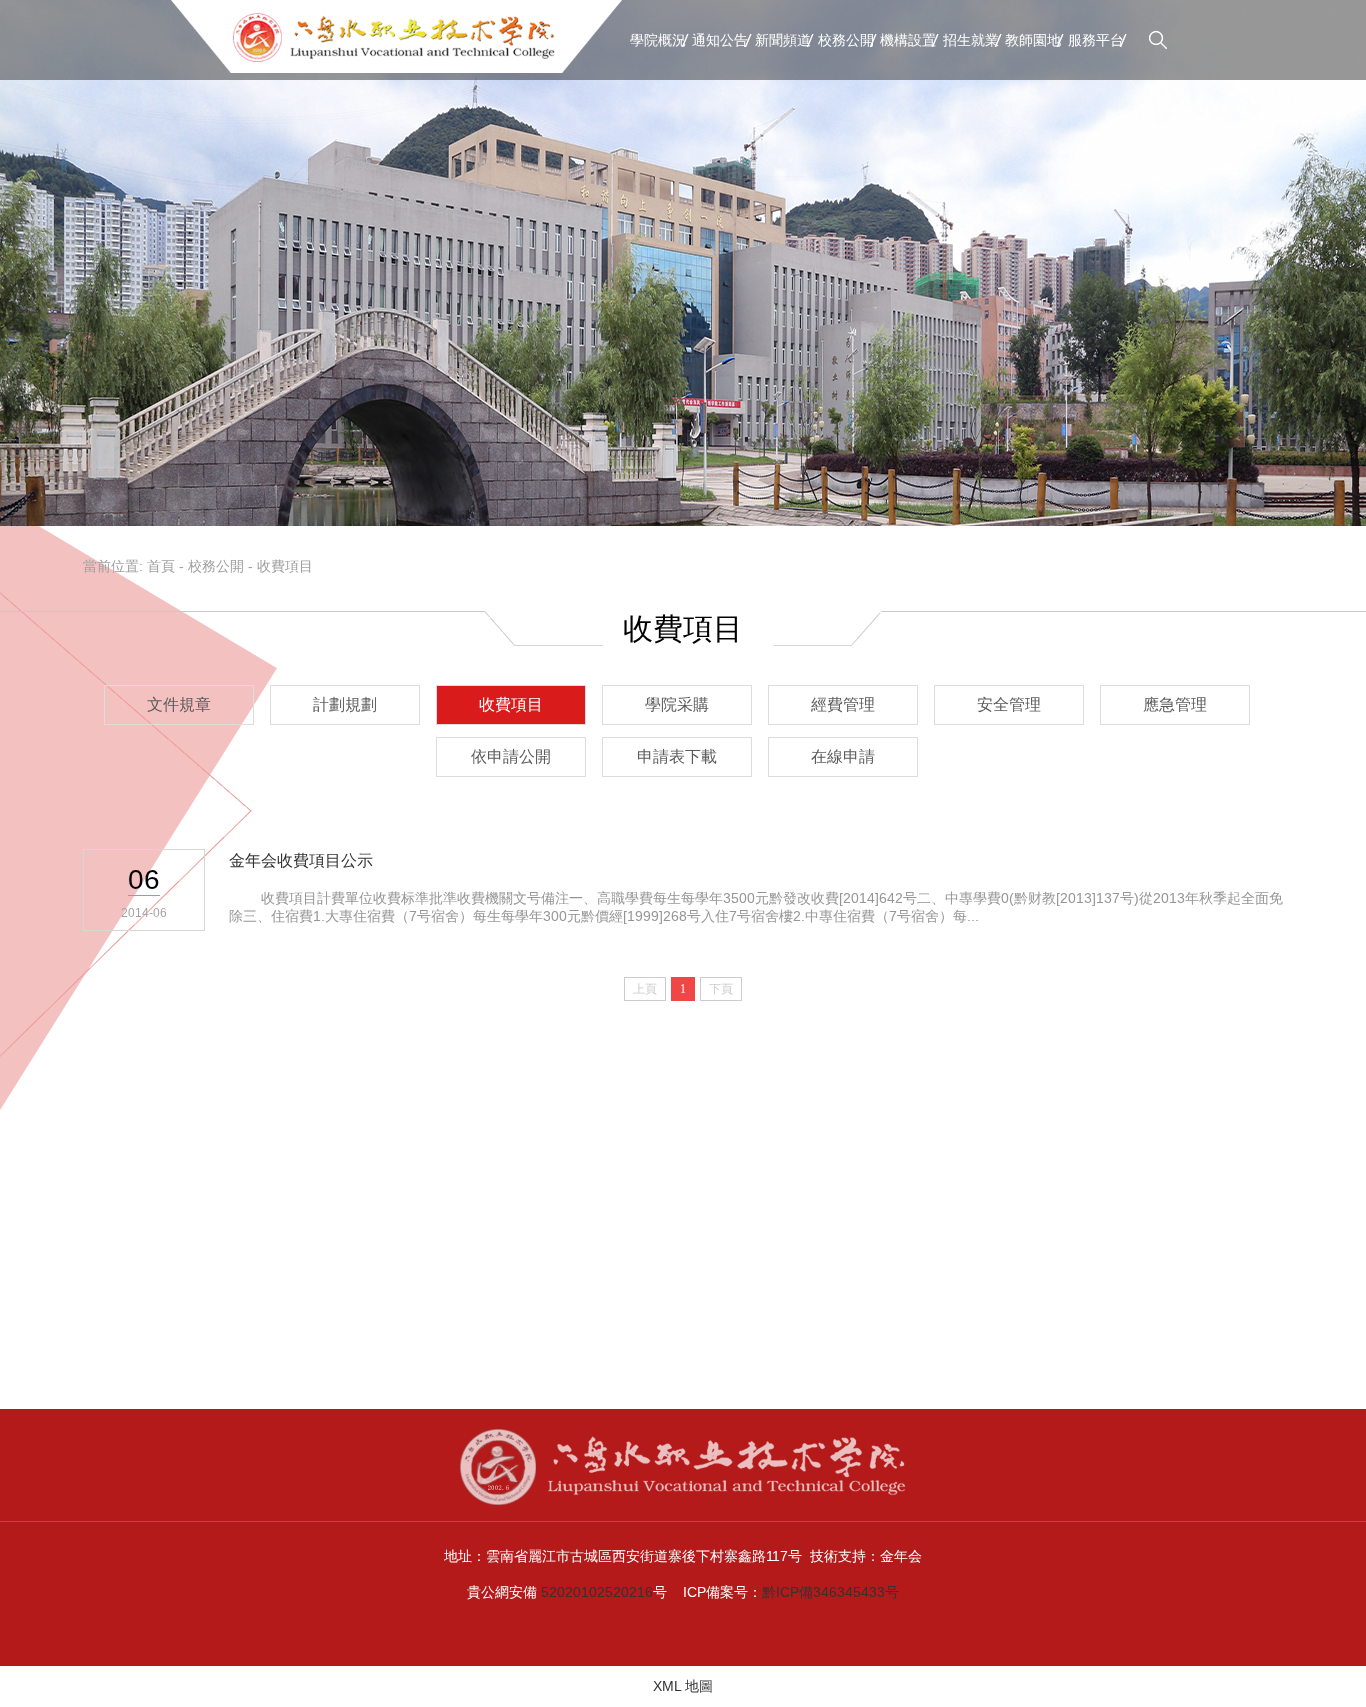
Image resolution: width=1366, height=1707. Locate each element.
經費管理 (843, 704)
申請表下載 (677, 756)
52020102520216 (597, 1592)
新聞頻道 (783, 40)
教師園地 (1033, 40)
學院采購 (677, 704)
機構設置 (908, 40)
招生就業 (971, 40)
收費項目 (285, 566)
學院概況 (658, 40)
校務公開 (846, 40)
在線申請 (843, 756)
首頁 (161, 566)
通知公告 (720, 40)
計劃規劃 (345, 704)
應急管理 (1175, 704)
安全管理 (1009, 704)
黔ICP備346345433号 (830, 1592)
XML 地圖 (683, 1686)
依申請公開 (511, 756)
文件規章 (179, 704)
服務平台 (1096, 40)
